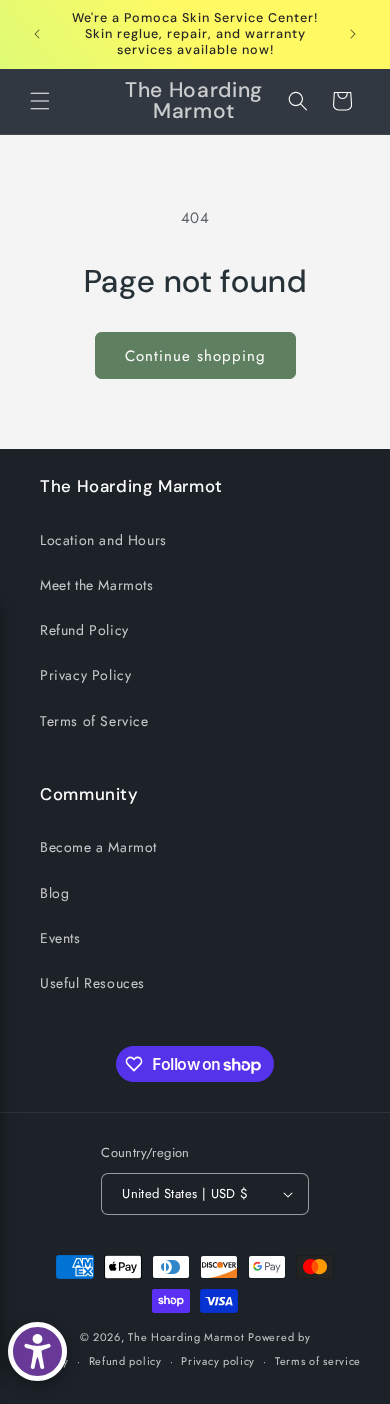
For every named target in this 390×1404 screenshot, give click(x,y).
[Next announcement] (353, 34)
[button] (40, 101)
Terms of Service (94, 721)
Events (60, 938)
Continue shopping (195, 356)
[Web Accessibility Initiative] (37, 1351)
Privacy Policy (85, 675)
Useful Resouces (92, 983)
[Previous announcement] (37, 34)
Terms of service (318, 1361)
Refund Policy (84, 630)
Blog (54, 893)
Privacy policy (218, 1361)
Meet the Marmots (97, 585)
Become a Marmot (98, 847)
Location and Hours (103, 540)
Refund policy (125, 1361)
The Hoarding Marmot (186, 1337)
